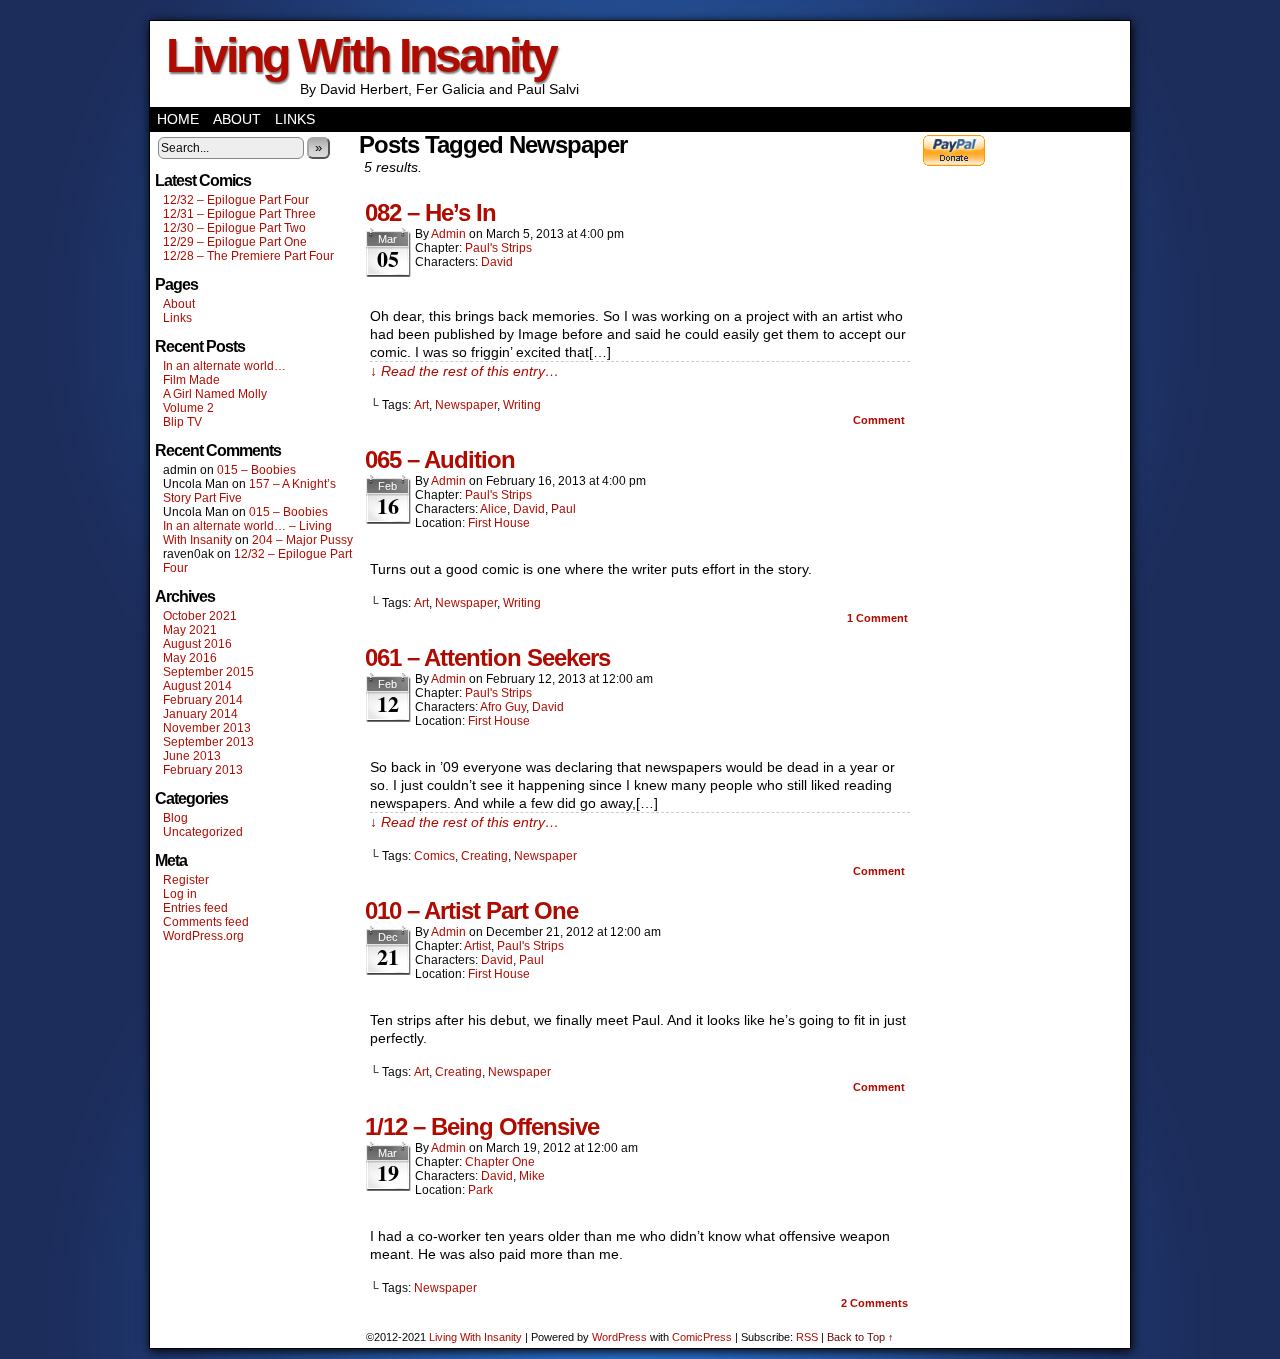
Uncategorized (203, 832)
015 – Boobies (256, 470)
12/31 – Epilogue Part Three (239, 214)
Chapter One (500, 1162)
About (237, 119)
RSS (807, 1337)
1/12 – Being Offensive (482, 1126)
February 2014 (203, 700)
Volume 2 (188, 408)
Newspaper (466, 405)
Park (480, 1190)
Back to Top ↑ (860, 1337)
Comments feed (206, 922)
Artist (477, 946)
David (497, 262)
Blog (175, 818)
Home (178, 119)
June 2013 (192, 756)
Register (186, 880)
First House (499, 523)
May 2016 (190, 658)
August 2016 (197, 644)
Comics (434, 856)
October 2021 (200, 616)
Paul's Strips (498, 248)
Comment (880, 420)
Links (295, 119)
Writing (522, 405)
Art (421, 405)
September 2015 (208, 672)
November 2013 (207, 728)
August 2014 (197, 686)
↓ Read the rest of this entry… (464, 371)
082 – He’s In (430, 212)
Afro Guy (503, 707)
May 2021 (190, 630)
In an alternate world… (224, 366)
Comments (874, 1303)
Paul (563, 509)
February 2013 (203, 770)
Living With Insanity (361, 55)
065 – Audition (440, 459)
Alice (493, 509)
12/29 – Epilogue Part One (235, 242)
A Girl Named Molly (215, 394)
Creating (484, 856)
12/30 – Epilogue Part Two (234, 228)
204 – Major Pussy (302, 540)
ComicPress (702, 1337)
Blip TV (182, 422)
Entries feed (195, 908)
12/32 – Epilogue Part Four (236, 200)
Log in (180, 894)
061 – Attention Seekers (487, 657)
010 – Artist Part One (471, 910)
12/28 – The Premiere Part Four (248, 256)
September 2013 (208, 742)
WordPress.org (203, 936)
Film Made (191, 380)
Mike (532, 1176)
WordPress (619, 1337)
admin (448, 234)
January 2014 (200, 714)
